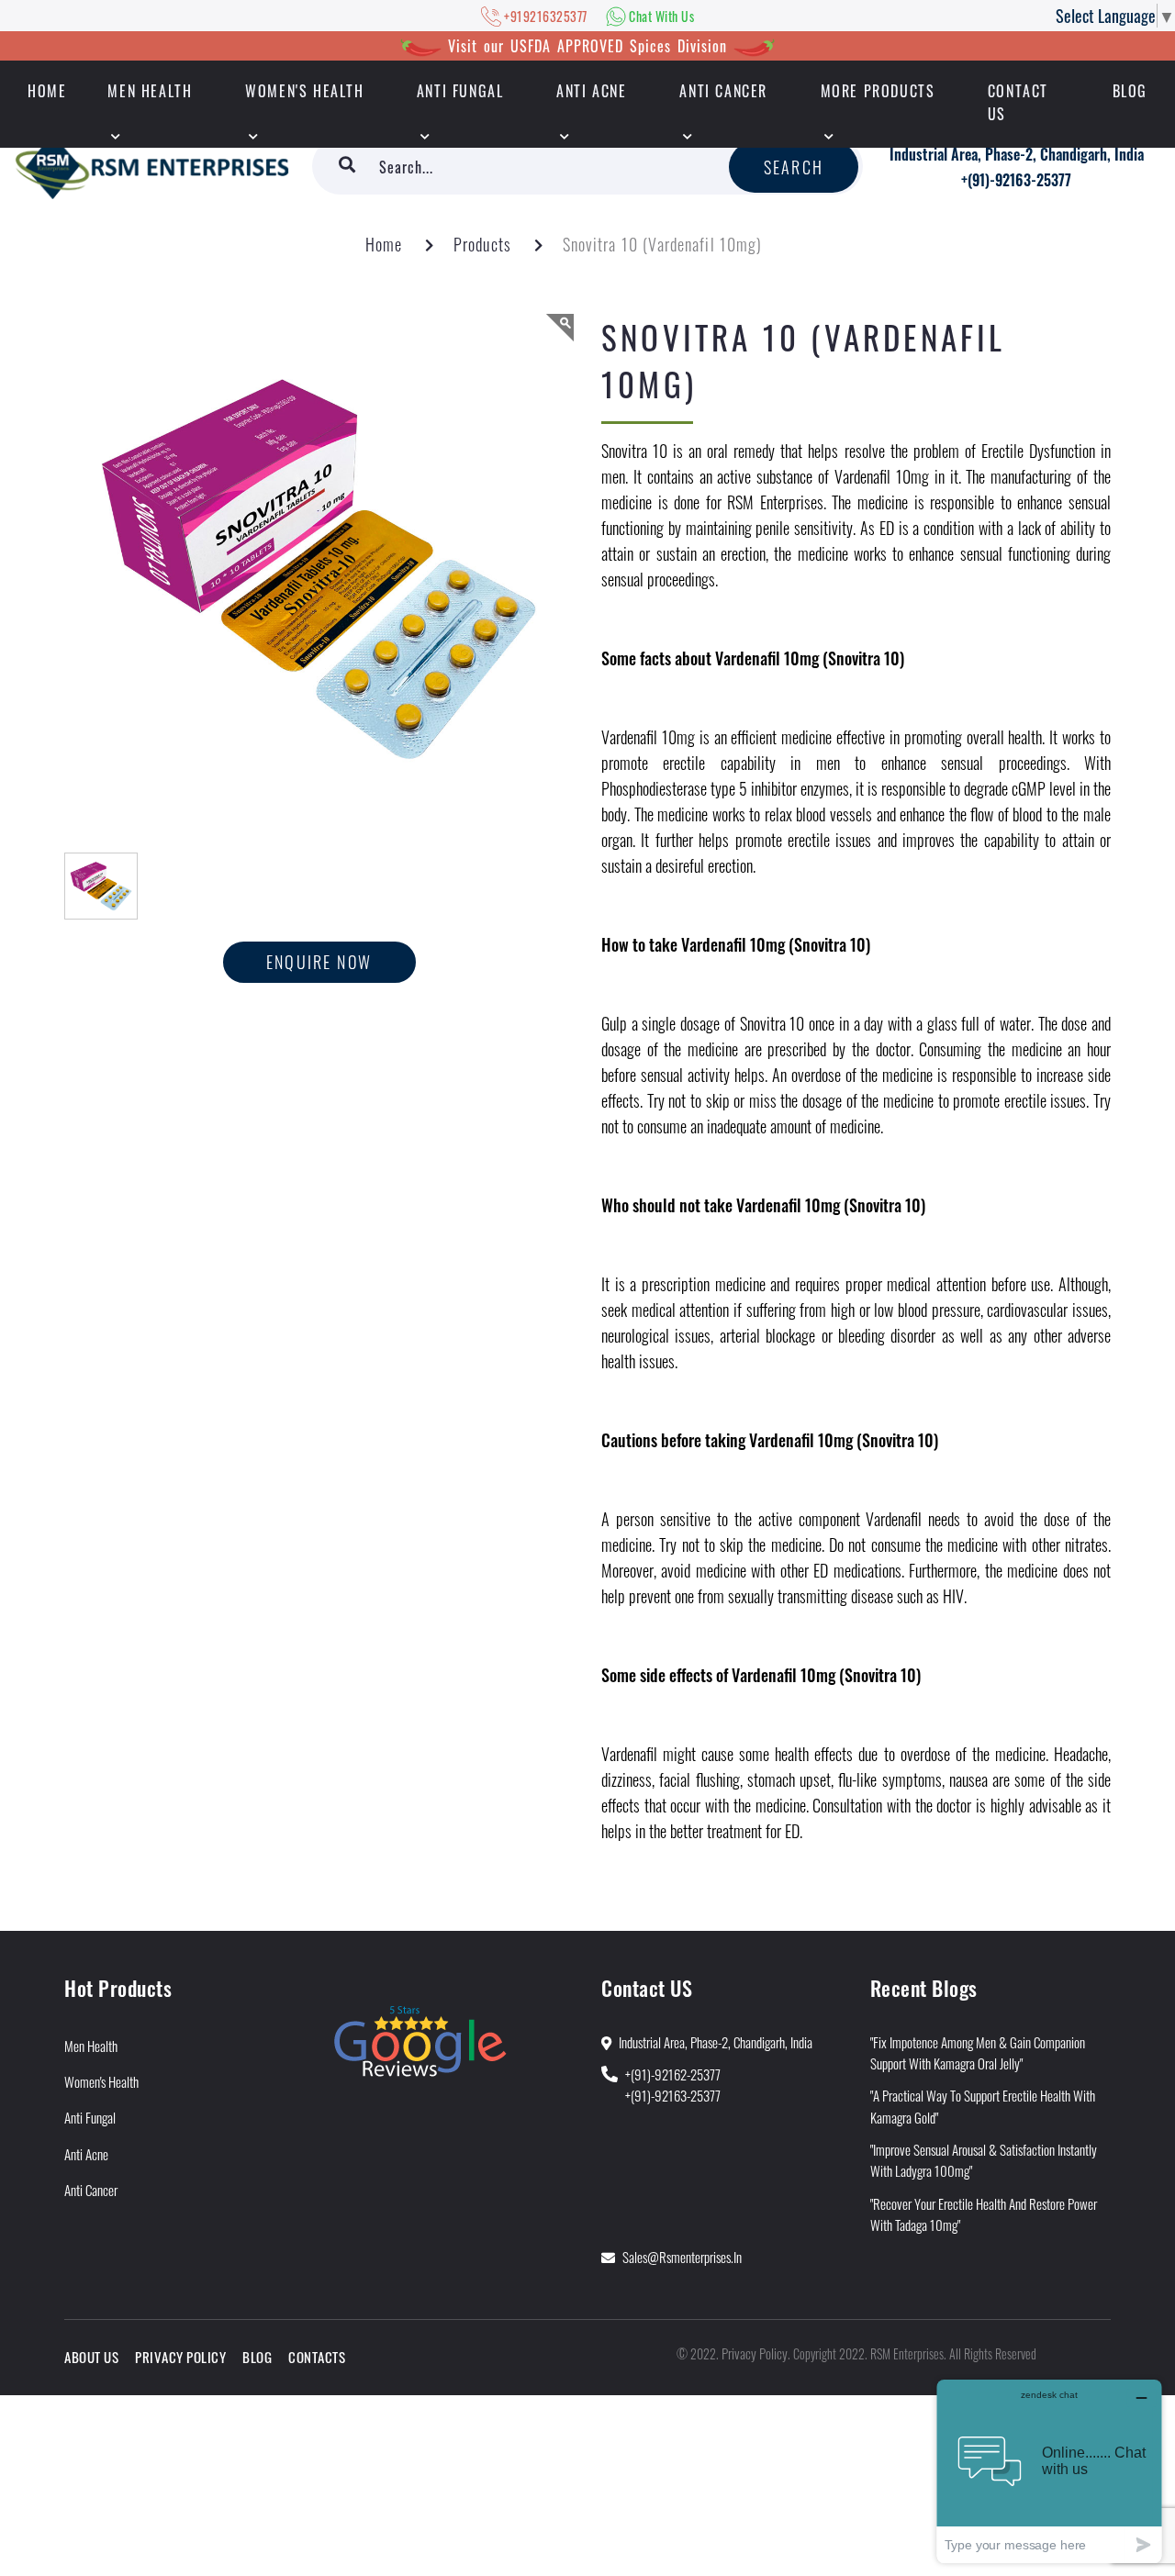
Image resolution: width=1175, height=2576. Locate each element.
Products (482, 244)
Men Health (150, 91)
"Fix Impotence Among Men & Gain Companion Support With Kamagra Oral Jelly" (978, 2052)
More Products (878, 91)
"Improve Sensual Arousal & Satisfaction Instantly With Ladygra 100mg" (984, 2160)
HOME (47, 91)
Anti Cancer (723, 91)
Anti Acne (591, 91)
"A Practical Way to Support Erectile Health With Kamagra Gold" (983, 2106)
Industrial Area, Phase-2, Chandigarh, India (1017, 154)
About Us (91, 2357)
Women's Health (304, 91)
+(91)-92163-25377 (1016, 180)
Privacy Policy (180, 2357)
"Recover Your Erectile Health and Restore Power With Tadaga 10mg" (984, 2214)
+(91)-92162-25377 (673, 2074)
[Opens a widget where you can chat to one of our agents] (1049, 2471)
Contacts (317, 2357)
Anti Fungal (460, 91)
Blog (1130, 91)
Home (384, 244)
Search (794, 167)
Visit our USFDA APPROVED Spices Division (587, 46)
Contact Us (1018, 102)
